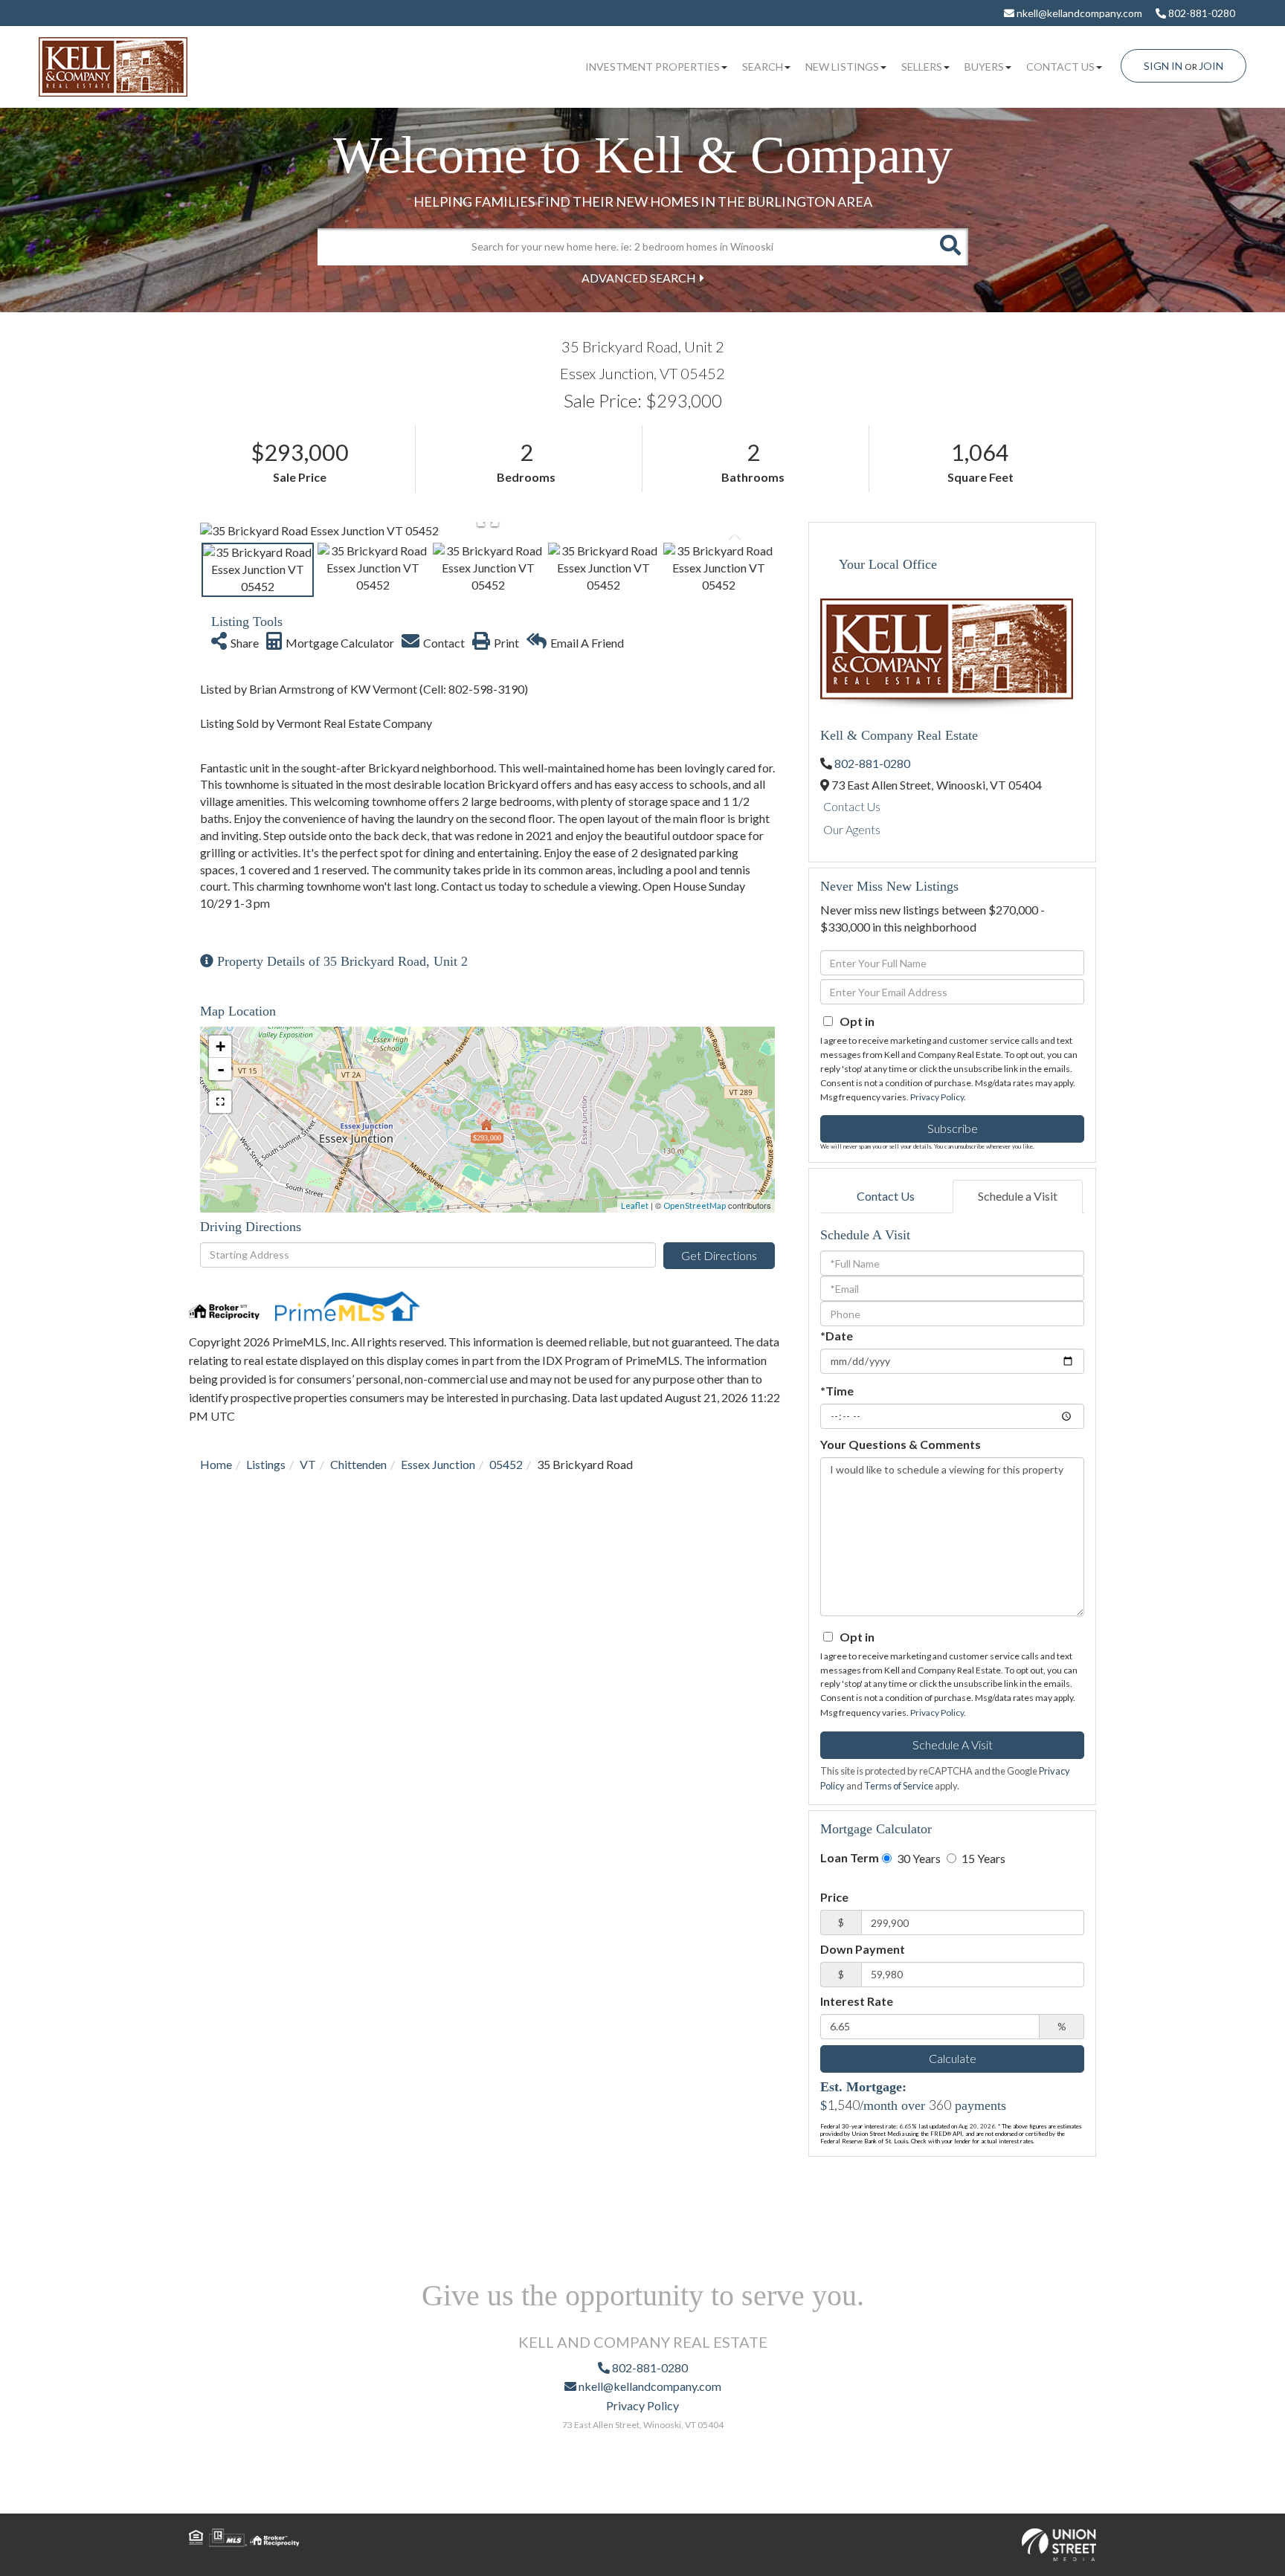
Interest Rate (857, 2001)
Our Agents (852, 829)
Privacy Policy (937, 1097)
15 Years (982, 1858)
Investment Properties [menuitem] (653, 67)
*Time (837, 1391)
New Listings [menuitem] (842, 67)
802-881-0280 (1201, 13)
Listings (266, 1464)
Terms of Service (899, 1786)
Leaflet (635, 1205)
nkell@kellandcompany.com (1078, 13)
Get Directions (719, 1255)
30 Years (918, 1858)
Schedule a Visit (1018, 1196)
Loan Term (850, 1857)
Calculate (953, 2058)
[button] (950, 247)
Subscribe (953, 1128)
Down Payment (863, 1949)
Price (834, 1897)
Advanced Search (639, 278)
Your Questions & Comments (901, 1444)
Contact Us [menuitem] (1060, 67)
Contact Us (852, 806)
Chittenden (358, 1464)
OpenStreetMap (695, 1205)
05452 (506, 1464)
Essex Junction (438, 1464)
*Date (837, 1336)
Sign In (1163, 66)
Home (216, 1464)
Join (1211, 66)
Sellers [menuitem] (922, 67)
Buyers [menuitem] (984, 67)
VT (308, 1464)
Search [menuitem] (763, 67)
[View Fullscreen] (220, 1102)
